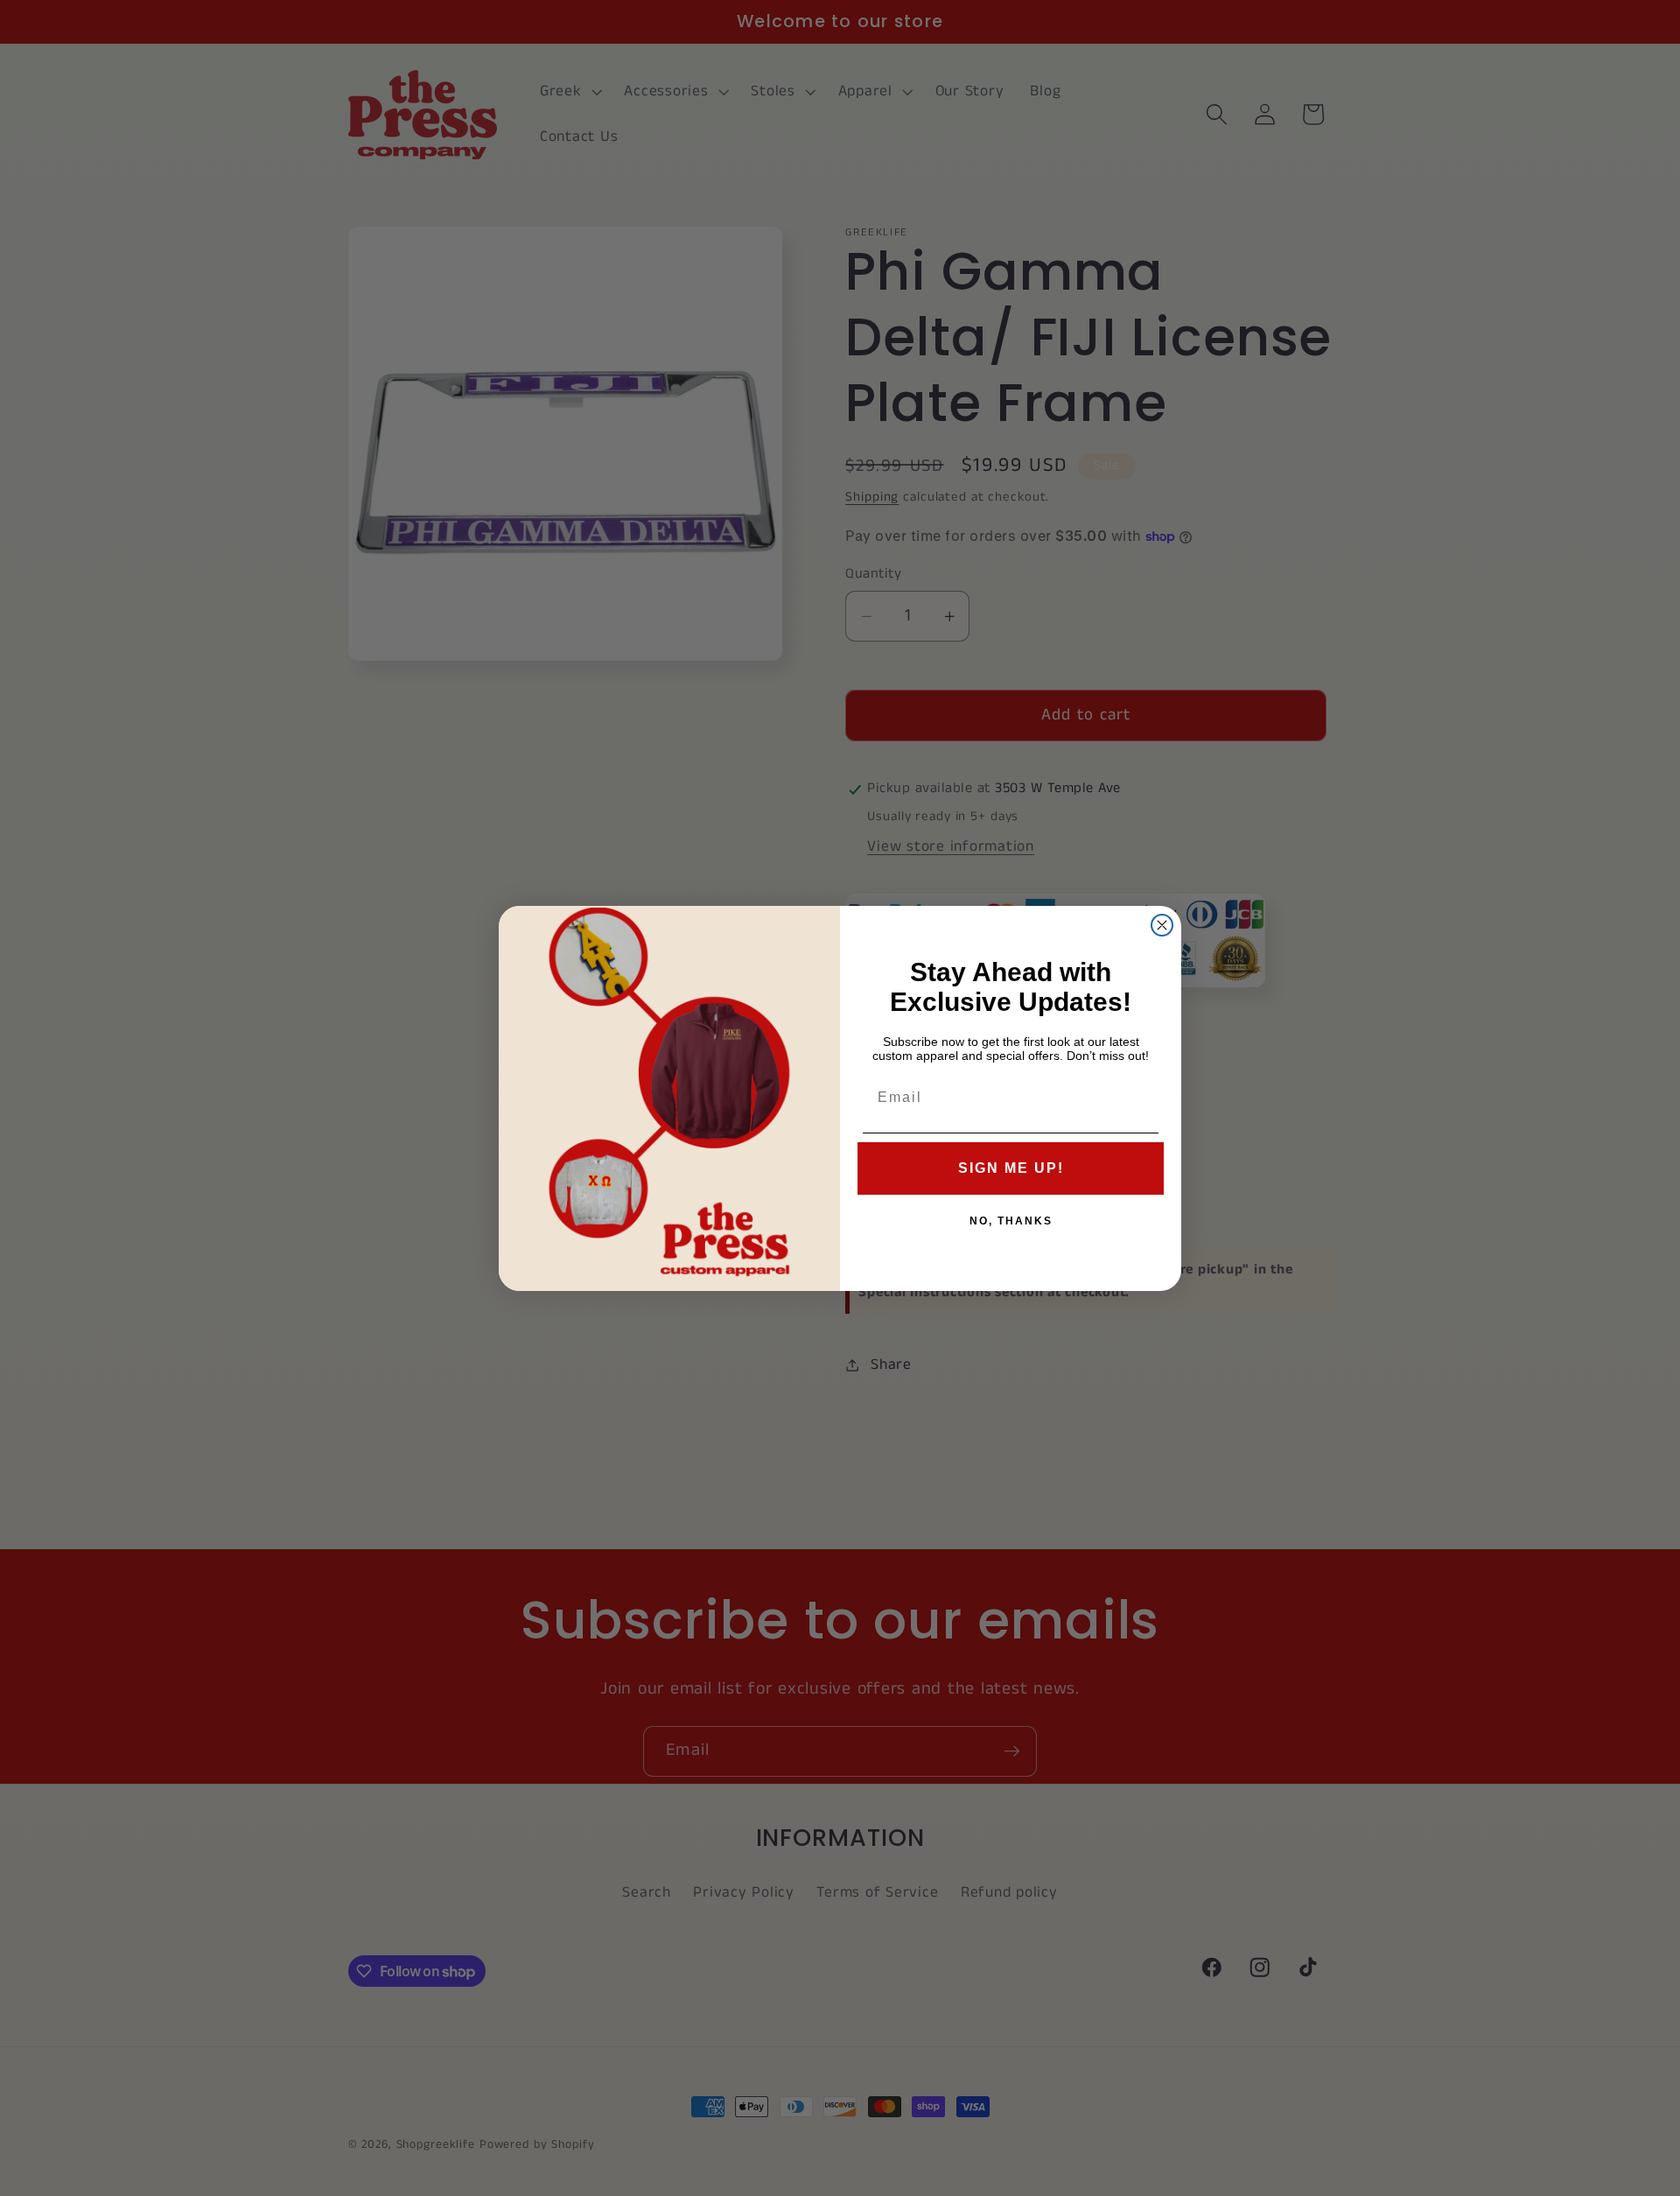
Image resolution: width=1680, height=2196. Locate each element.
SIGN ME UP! (1011, 1168)
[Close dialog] (1162, 925)
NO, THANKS (1011, 1221)
